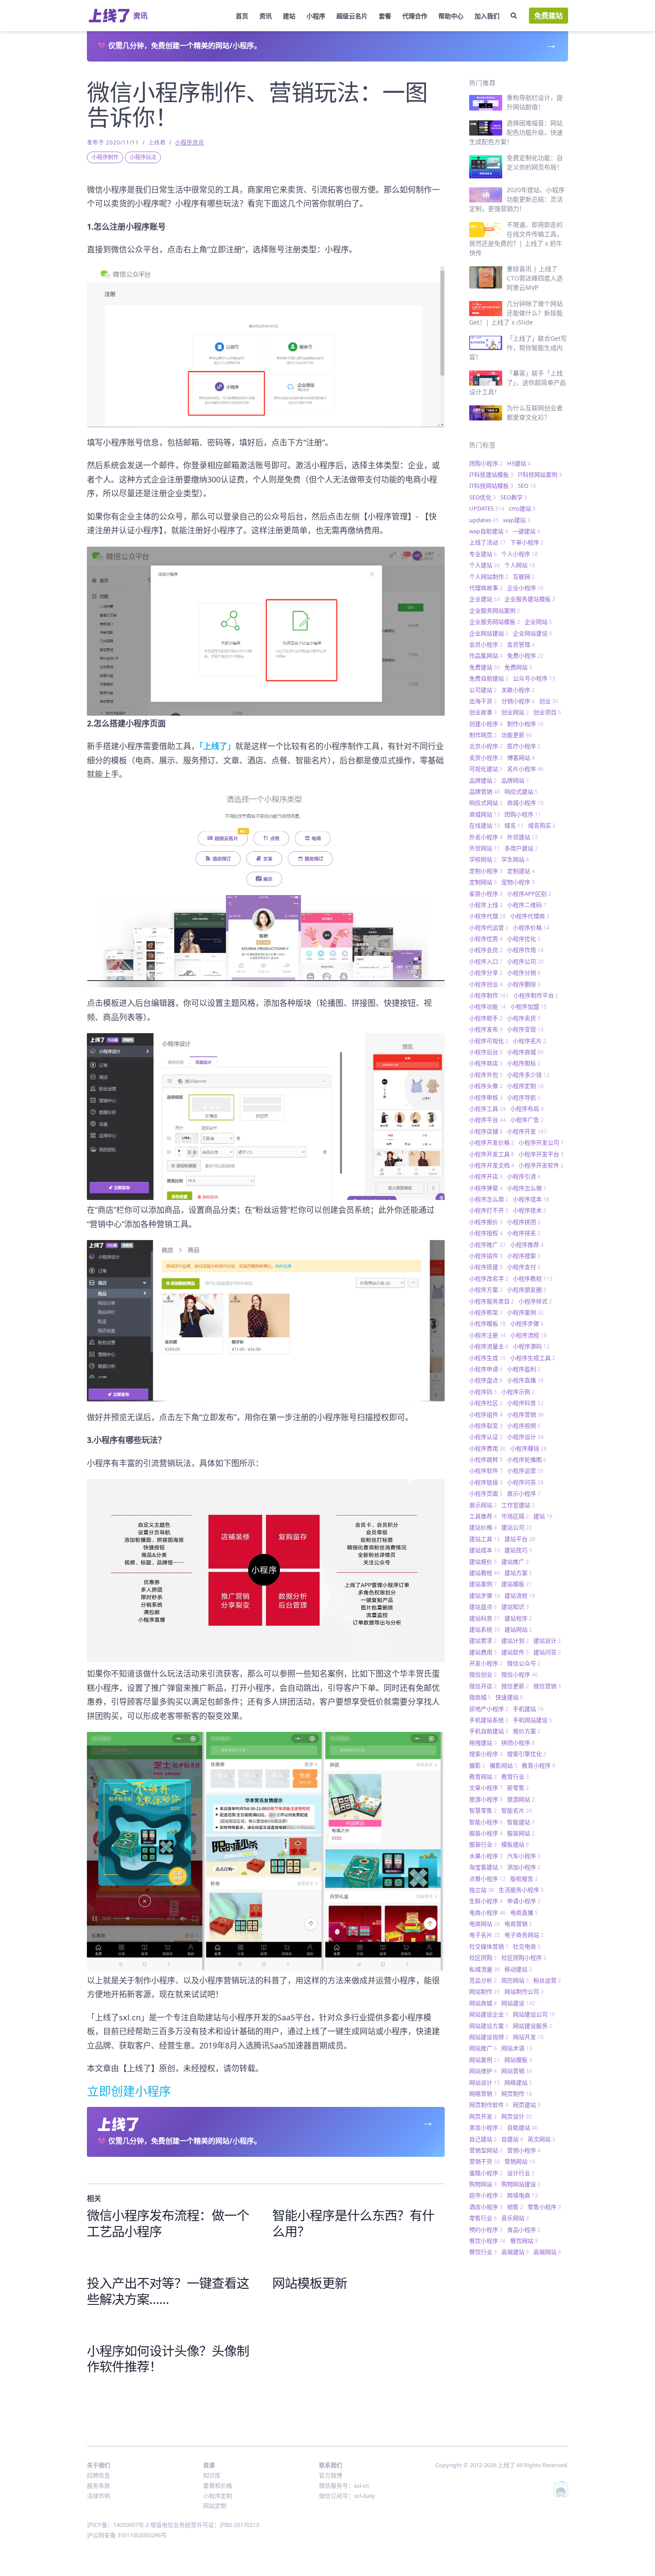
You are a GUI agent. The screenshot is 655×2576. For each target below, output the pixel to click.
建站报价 (483, 1562)
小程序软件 (486, 1471)
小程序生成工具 (533, 1358)
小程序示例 (518, 1392)
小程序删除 (524, 984)
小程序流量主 (489, 1346)
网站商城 (483, 2003)
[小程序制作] (266, 889)
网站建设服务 (532, 2026)
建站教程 (485, 1573)
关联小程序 (518, 690)
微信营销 (547, 1686)
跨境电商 (522, 2195)
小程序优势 (486, 939)
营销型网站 (486, 2150)
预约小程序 (486, 2230)
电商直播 (524, 1912)
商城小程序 (525, 803)
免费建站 (549, 16)
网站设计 (485, 2082)
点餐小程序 (487, 1879)
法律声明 (98, 2496)
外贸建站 (522, 837)
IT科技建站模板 (491, 474)
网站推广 (483, 2048)
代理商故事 (486, 588)
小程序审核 (486, 1097)
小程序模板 (487, 1323)
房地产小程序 (489, 1709)
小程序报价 (486, 1222)
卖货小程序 (486, 758)
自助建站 (522, 2127)
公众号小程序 (534, 678)
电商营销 (518, 1924)
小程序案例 (525, 1312)
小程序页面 (486, 1493)
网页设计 (517, 2116)
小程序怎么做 (527, 1188)
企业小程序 (525, 588)
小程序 (316, 16)
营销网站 (520, 2161)
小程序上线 (486, 905)
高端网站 (547, 2252)
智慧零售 (483, 1810)
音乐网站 (515, 2218)
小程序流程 (528, 1335)
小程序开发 (527, 1131)
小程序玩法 (143, 157)
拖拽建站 (483, 1743)
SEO (527, 486)
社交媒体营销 (489, 1946)
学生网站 (515, 859)
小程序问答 (525, 1482)
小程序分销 (524, 973)
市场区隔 (515, 1516)
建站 (289, 16)
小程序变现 (525, 1029)
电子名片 (485, 1935)
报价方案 (527, 1731)
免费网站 (518, 667)
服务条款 (98, 2485)
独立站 (482, 1890)
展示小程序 (524, 1493)
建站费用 (483, 1652)
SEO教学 (514, 497)
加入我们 (487, 16)
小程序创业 (486, 984)
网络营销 (483, 2094)
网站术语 (517, 2048)
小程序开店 (486, 1176)
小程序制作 (105, 157)
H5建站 (519, 463)
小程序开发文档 (492, 1165)
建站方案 (518, 1573)
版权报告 (524, 1879)
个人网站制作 (489, 577)
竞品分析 (483, 1980)
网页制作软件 (489, 2105)
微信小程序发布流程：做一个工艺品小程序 (168, 2223)
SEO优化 (483, 497)
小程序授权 (486, 1233)
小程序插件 (486, 1256)
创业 (549, 701)
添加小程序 (524, 1867)
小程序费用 (487, 1448)
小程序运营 (525, 1471)
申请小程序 (524, 1901)
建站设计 (547, 1640)
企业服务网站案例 (495, 610)
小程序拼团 (524, 1222)
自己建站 (483, 2139)
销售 (515, 2207)
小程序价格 (531, 927)
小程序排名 (524, 1233)
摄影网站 (504, 1765)
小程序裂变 (486, 1426)
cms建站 (522, 508)
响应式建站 (521, 791)
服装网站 (521, 1833)
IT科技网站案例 (540, 474)
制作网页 (483, 735)
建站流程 (520, 1595)
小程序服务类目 (492, 1301)
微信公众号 (524, 1663)
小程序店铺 (486, 1131)
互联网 (524, 577)
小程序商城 (525, 1052)
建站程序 (518, 1618)
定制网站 (483, 882)
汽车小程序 (524, 1856)
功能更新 (517, 735)
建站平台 (520, 1539)
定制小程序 (486, 871)
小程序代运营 (489, 927)
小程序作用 (525, 950)
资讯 (266, 16)
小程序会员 (486, 950)
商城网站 (485, 814)
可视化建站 (486, 769)
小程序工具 (487, 1109)
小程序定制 (525, 1086)
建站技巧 (518, 1550)
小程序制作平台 (536, 995)
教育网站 (483, 1776)
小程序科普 (525, 1403)
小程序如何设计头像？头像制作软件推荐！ (168, 2359)
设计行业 (521, 2173)
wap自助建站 (489, 531)
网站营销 (517, 2071)
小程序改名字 (489, 1278)
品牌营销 (485, 791)
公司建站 (483, 690)
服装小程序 (486, 1833)
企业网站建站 (489, 633)
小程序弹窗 (486, 1188)
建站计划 (515, 1640)
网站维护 (483, 2071)
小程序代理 (487, 916)
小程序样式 (535, 1301)
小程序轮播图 (527, 1459)
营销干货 (485, 2161)
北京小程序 (486, 746)
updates (484, 520)
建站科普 (485, 1618)
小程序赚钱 (528, 1448)
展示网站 (483, 1505)
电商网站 (485, 1924)
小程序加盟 (528, 1006)
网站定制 (215, 2506)
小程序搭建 (486, 1267)
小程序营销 (525, 1414)
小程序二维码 (527, 905)
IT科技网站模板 (491, 486)
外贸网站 (485, 848)
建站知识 (515, 1607)
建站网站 (518, 1629)
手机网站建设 (532, 1720)
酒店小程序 (486, 2207)
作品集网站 (486, 655)
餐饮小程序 (487, 2241)
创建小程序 (486, 724)
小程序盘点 (486, 1380)
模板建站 (515, 1844)
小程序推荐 (527, 1245)
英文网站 (541, 2139)
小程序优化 (524, 939)
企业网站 (538, 622)
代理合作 (415, 16)
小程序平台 (487, 1120)
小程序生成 (487, 1358)
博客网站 (521, 758)
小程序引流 (524, 1176)
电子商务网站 (524, 1935)
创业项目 (547, 712)
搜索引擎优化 (527, 1754)
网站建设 (518, 2003)
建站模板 (517, 1584)
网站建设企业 (489, 2014)
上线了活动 (487, 542)
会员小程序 (486, 644)
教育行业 (515, 1776)
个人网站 (520, 565)
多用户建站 (521, 848)
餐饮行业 (483, 2252)
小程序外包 (486, 1075)
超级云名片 (352, 16)
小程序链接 (486, 1482)
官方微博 (331, 2475)
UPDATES (487, 508)
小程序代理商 (530, 916)
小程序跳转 (486, 1459)
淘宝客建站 (486, 1867)
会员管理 (521, 644)
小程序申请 (486, 1369)
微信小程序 (520, 1674)
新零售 (518, 1788)
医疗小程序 (524, 746)
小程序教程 (533, 1278)
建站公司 (517, 1527)
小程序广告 (527, 1120)
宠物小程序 (518, 882)
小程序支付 (524, 1267)
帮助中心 (451, 16)
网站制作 (485, 1991)
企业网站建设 (532, 633)
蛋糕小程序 (486, 2173)
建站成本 (485, 1550)
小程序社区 (486, 1403)
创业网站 (515, 712)
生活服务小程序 (521, 1890)
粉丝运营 (547, 1980)
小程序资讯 (190, 142)
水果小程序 (486, 1856)
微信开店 (483, 1686)
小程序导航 (524, 1097)
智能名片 (517, 1810)
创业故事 (483, 712)
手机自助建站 (489, 1731)
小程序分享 (486, 973)
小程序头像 (486, 1086)
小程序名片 (530, 1041)
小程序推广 (487, 1245)
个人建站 (485, 565)
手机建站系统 (489, 1720)
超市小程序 (486, 2195)
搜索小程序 (486, 1754)
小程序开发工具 (492, 1154)
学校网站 (483, 859)
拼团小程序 (518, 1743)
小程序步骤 (527, 1323)
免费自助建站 (489, 678)
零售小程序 (544, 2207)
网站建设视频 (489, 2037)
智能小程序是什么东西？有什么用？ (353, 2223)
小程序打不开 (489, 1210)
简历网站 (515, 1980)
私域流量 (485, 1969)
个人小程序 (520, 554)
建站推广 (515, 1562)
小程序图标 (524, 1063)
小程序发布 (486, 1029)
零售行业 (483, 2218)
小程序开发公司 (541, 1142)
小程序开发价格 (492, 1142)
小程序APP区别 (529, 894)
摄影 (477, 1765)
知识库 (212, 2475)
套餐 (385, 16)
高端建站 (515, 2252)
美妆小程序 (486, 2127)
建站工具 (485, 1539)
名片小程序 (525, 769)
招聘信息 (98, 2475)
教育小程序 (538, 1765)
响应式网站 (486, 803)
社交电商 (527, 1946)
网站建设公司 (534, 2014)
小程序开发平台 (541, 1154)
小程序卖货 (524, 1018)
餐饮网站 (524, 2241)
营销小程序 (524, 2150)
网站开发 (528, 2037)
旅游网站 (521, 1799)
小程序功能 (487, 1006)
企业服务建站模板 (530, 599)
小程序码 (483, 1392)
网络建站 (518, 2082)
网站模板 (518, 2060)
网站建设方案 (489, 2026)
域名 (514, 825)
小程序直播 (525, 1380)
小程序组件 (486, 1414)
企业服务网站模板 (495, 622)
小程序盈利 (524, 1369)
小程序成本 (531, 1199)
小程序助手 (486, 1018)
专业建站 (483, 554)
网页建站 (527, 2105)
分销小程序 (518, 701)
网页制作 (517, 2094)
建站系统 (485, 1629)
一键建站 (526, 531)
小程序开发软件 (541, 1165)
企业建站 (485, 599)
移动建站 (518, 1969)
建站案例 (483, 1584)
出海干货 (483, 701)
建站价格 (483, 1527)
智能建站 (521, 1822)
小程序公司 (525, 961)
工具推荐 (483, 1516)
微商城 (480, 1697)
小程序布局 (527, 1109)
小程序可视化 (489, 1041)
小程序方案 (486, 1290)
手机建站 (528, 1709)
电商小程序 (487, 1912)
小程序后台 (486, 1052)
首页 (242, 16)
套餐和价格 (218, 2485)
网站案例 (485, 2060)
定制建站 (521, 871)
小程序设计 (525, 1437)
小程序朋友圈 (527, 1290)
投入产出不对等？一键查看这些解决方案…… (168, 2291)
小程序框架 (486, 1312)
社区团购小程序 (524, 1958)
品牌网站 (515, 780)
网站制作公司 (524, 1991)
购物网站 (483, 2184)
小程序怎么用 (489, 1199)
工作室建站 (518, 1505)
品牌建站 (483, 780)
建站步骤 (485, 1595)
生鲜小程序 (486, 1901)
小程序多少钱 (528, 1075)
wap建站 (517, 520)
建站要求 (483, 1640)
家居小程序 (486, 894)
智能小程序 (486, 1822)
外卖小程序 (486, 837)
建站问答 (547, 1652)
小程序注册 (487, 1335)
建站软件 (515, 1652)
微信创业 (483, 1674)
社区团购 (483, 1958)
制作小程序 (525, 724)
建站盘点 (483, 1607)
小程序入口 (486, 961)
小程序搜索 (524, 1256)
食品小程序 (524, 2230)
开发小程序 (486, 1663)
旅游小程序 (486, 1799)
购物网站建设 (521, 2184)
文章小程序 (486, 1788)
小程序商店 (486, 1063)
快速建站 (509, 1697)
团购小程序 (486, 463)
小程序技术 (530, 1210)
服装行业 (483, 1844)
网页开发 (483, 2116)
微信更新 (515, 1686)
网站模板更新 (310, 2283)
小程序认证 (486, 1437)
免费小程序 (525, 655)
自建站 (512, 2139)
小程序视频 (524, 1426)
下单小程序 (527, 542)
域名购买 (542, 825)
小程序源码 (531, 1346)
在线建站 (485, 825)
